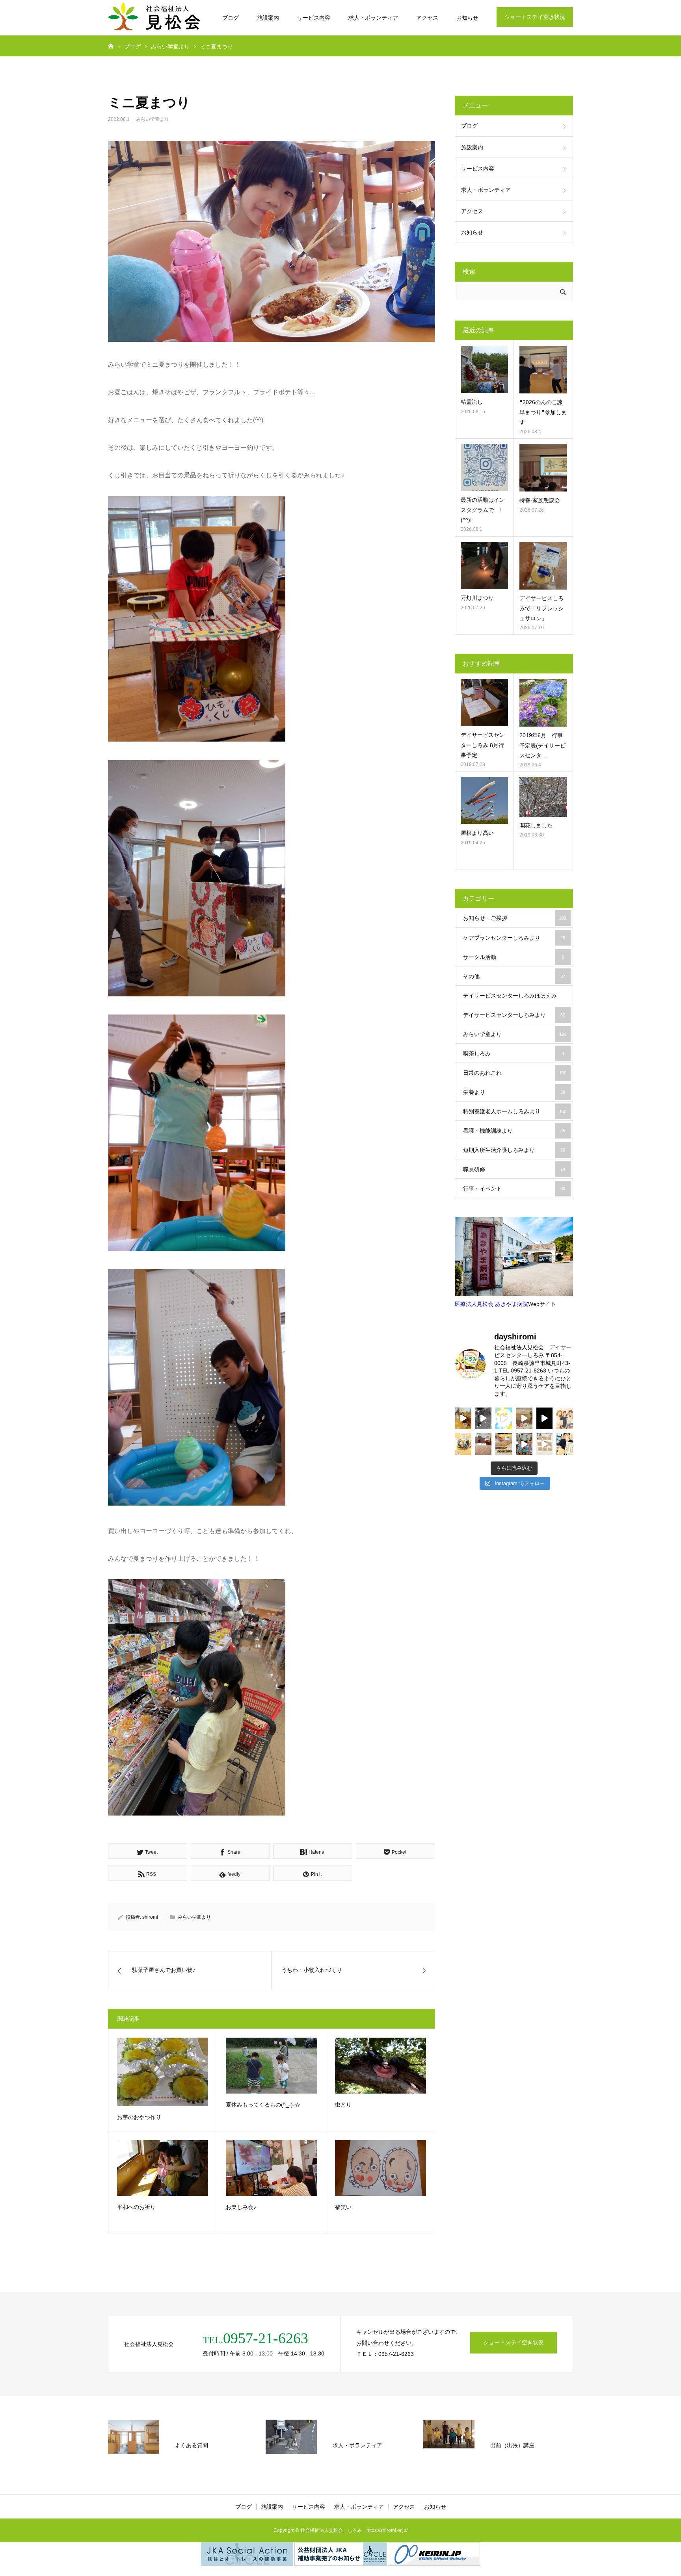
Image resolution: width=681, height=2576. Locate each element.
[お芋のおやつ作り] (163, 2072)
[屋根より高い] (484, 801)
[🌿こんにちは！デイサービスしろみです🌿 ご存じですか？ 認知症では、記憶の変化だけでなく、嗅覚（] (565, 1444)
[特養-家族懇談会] (543, 468)
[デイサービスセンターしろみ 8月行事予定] (484, 703)
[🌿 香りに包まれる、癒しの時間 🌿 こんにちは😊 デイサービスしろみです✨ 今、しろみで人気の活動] (463, 1418)
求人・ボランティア (373, 18)
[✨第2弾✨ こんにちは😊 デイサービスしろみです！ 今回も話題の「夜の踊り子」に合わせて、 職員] (524, 1444)
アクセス (427, 18)
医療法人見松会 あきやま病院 (491, 1304)
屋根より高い (477, 833)
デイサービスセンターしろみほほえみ (514, 999)
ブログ (231, 18)
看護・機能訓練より (514, 1131)
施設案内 (268, 18)
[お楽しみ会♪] (271, 2168)
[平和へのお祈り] (163, 2168)
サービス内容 (314, 18)
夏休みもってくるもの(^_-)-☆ (263, 2105)
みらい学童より (153, 119)
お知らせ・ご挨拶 (515, 918)
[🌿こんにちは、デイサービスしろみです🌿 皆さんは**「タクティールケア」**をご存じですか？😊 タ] (565, 1418)
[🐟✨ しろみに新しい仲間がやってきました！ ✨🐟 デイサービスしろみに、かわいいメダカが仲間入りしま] (524, 1418)
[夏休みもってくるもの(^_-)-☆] (271, 2066)
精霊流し (472, 402)
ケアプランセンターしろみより (514, 938)
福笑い (343, 2207)
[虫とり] (381, 2066)
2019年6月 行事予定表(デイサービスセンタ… (542, 745)
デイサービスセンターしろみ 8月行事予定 (483, 745)
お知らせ (467, 18)
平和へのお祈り (136, 2207)
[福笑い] (381, 2168)
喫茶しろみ (514, 1053)
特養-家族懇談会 (540, 500)
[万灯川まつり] (484, 566)
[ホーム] (111, 46)
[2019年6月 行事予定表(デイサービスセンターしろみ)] (543, 703)
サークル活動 (514, 957)
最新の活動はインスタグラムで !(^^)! (483, 510)
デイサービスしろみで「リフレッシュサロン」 (541, 608)
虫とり (343, 2105)
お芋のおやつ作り (139, 2117)
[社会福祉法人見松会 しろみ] (155, 18)
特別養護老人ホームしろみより (515, 1111)
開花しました (536, 825)
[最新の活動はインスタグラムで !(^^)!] (484, 467)
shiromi (150, 1917)
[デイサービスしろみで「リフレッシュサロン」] (543, 566)
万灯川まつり (477, 598)
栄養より (514, 1092)
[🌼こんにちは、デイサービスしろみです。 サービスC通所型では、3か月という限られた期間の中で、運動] (463, 1444)
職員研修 (514, 1169)
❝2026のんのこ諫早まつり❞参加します (543, 412)
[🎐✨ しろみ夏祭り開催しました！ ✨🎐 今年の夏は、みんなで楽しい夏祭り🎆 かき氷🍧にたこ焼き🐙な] (484, 1418)
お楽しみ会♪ (241, 2207)
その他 (514, 976)
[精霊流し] (484, 369)
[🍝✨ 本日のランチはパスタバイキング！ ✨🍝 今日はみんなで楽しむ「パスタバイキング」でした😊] (504, 1418)
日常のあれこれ (515, 1073)
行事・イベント (514, 1189)
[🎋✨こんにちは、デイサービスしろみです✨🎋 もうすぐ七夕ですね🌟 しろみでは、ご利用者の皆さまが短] (545, 1444)
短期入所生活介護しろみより (514, 1150)
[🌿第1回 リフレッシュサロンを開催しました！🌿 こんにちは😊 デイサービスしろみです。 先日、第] (484, 1444)
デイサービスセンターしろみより (514, 1015)
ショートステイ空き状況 (535, 17)
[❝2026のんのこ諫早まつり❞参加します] (543, 370)
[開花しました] (543, 797)
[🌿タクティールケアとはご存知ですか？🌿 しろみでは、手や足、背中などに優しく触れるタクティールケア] (504, 1444)
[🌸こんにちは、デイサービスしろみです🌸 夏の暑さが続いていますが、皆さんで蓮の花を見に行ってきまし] (545, 1418)
